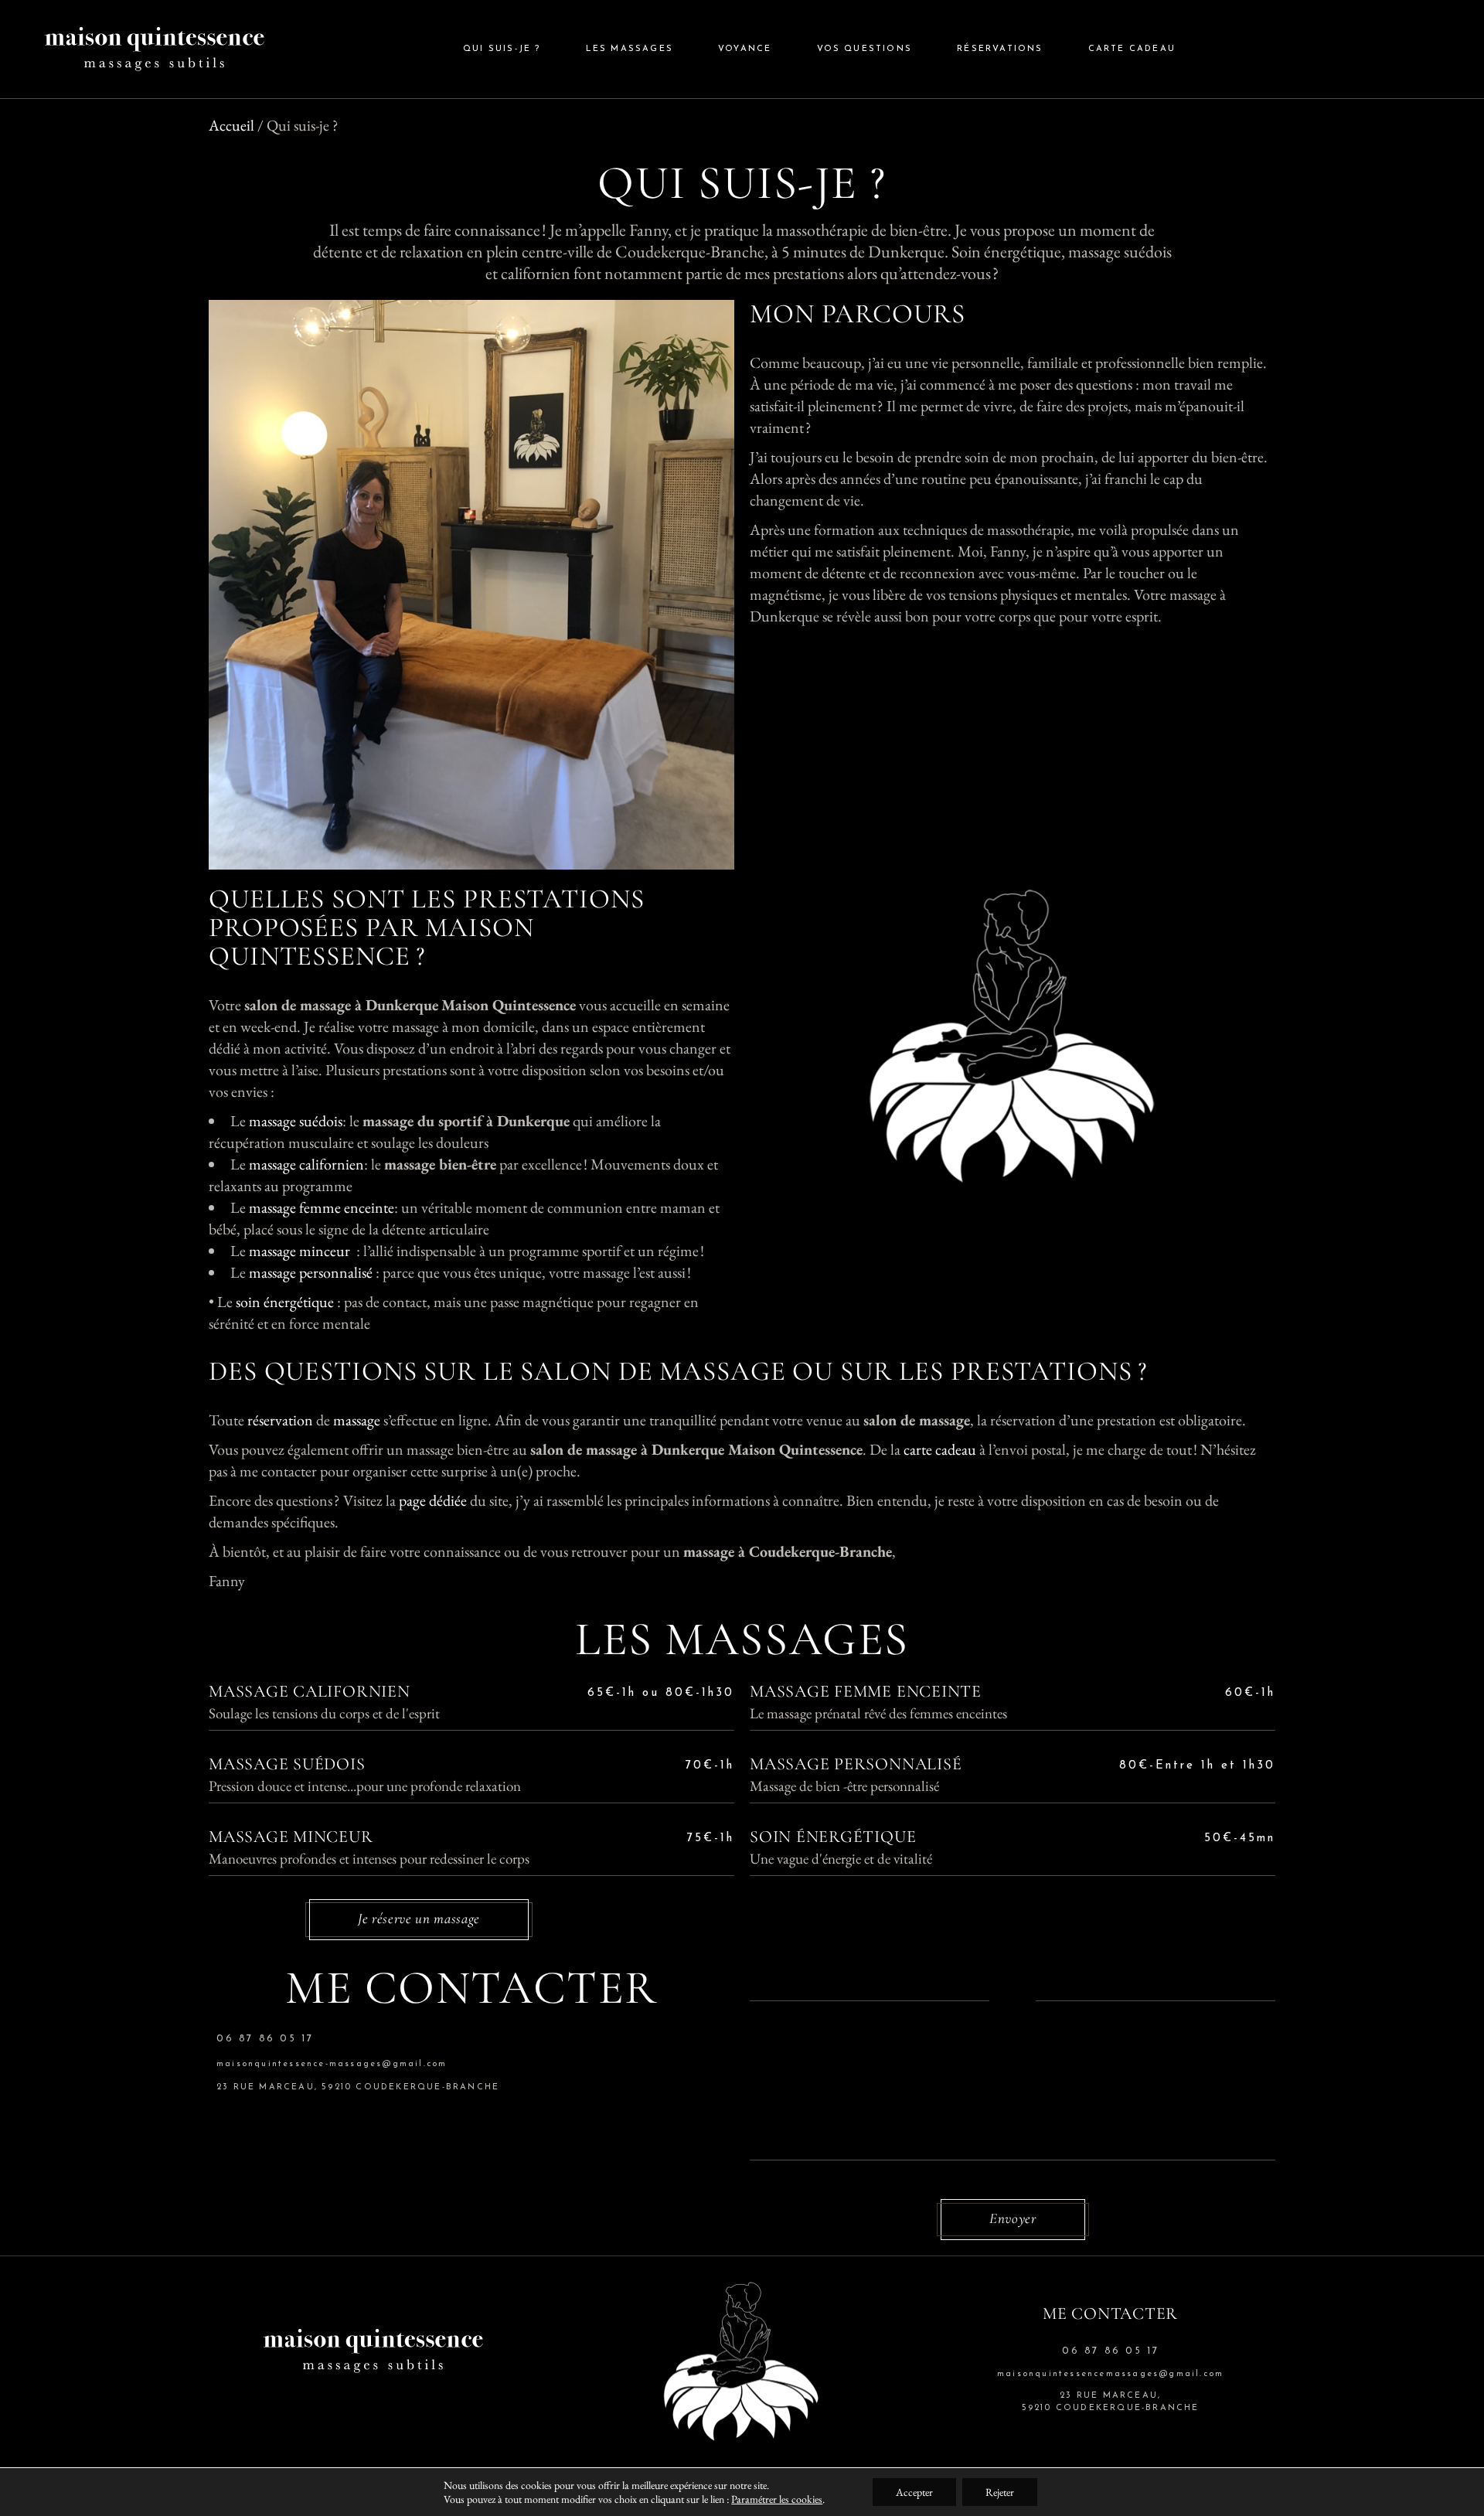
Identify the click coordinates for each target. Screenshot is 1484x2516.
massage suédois (296, 1121)
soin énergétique (286, 1302)
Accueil (231, 125)
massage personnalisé (312, 1272)
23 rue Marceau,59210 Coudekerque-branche (1111, 2402)
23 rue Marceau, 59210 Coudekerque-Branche (358, 2087)
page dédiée (433, 1500)
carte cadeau (940, 1449)
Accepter (914, 2492)
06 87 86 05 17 (265, 2039)
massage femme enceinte (322, 1207)
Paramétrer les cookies (777, 2499)
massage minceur (300, 1251)
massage (357, 1420)
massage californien (306, 1164)
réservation (280, 1420)
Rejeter (1000, 2492)
